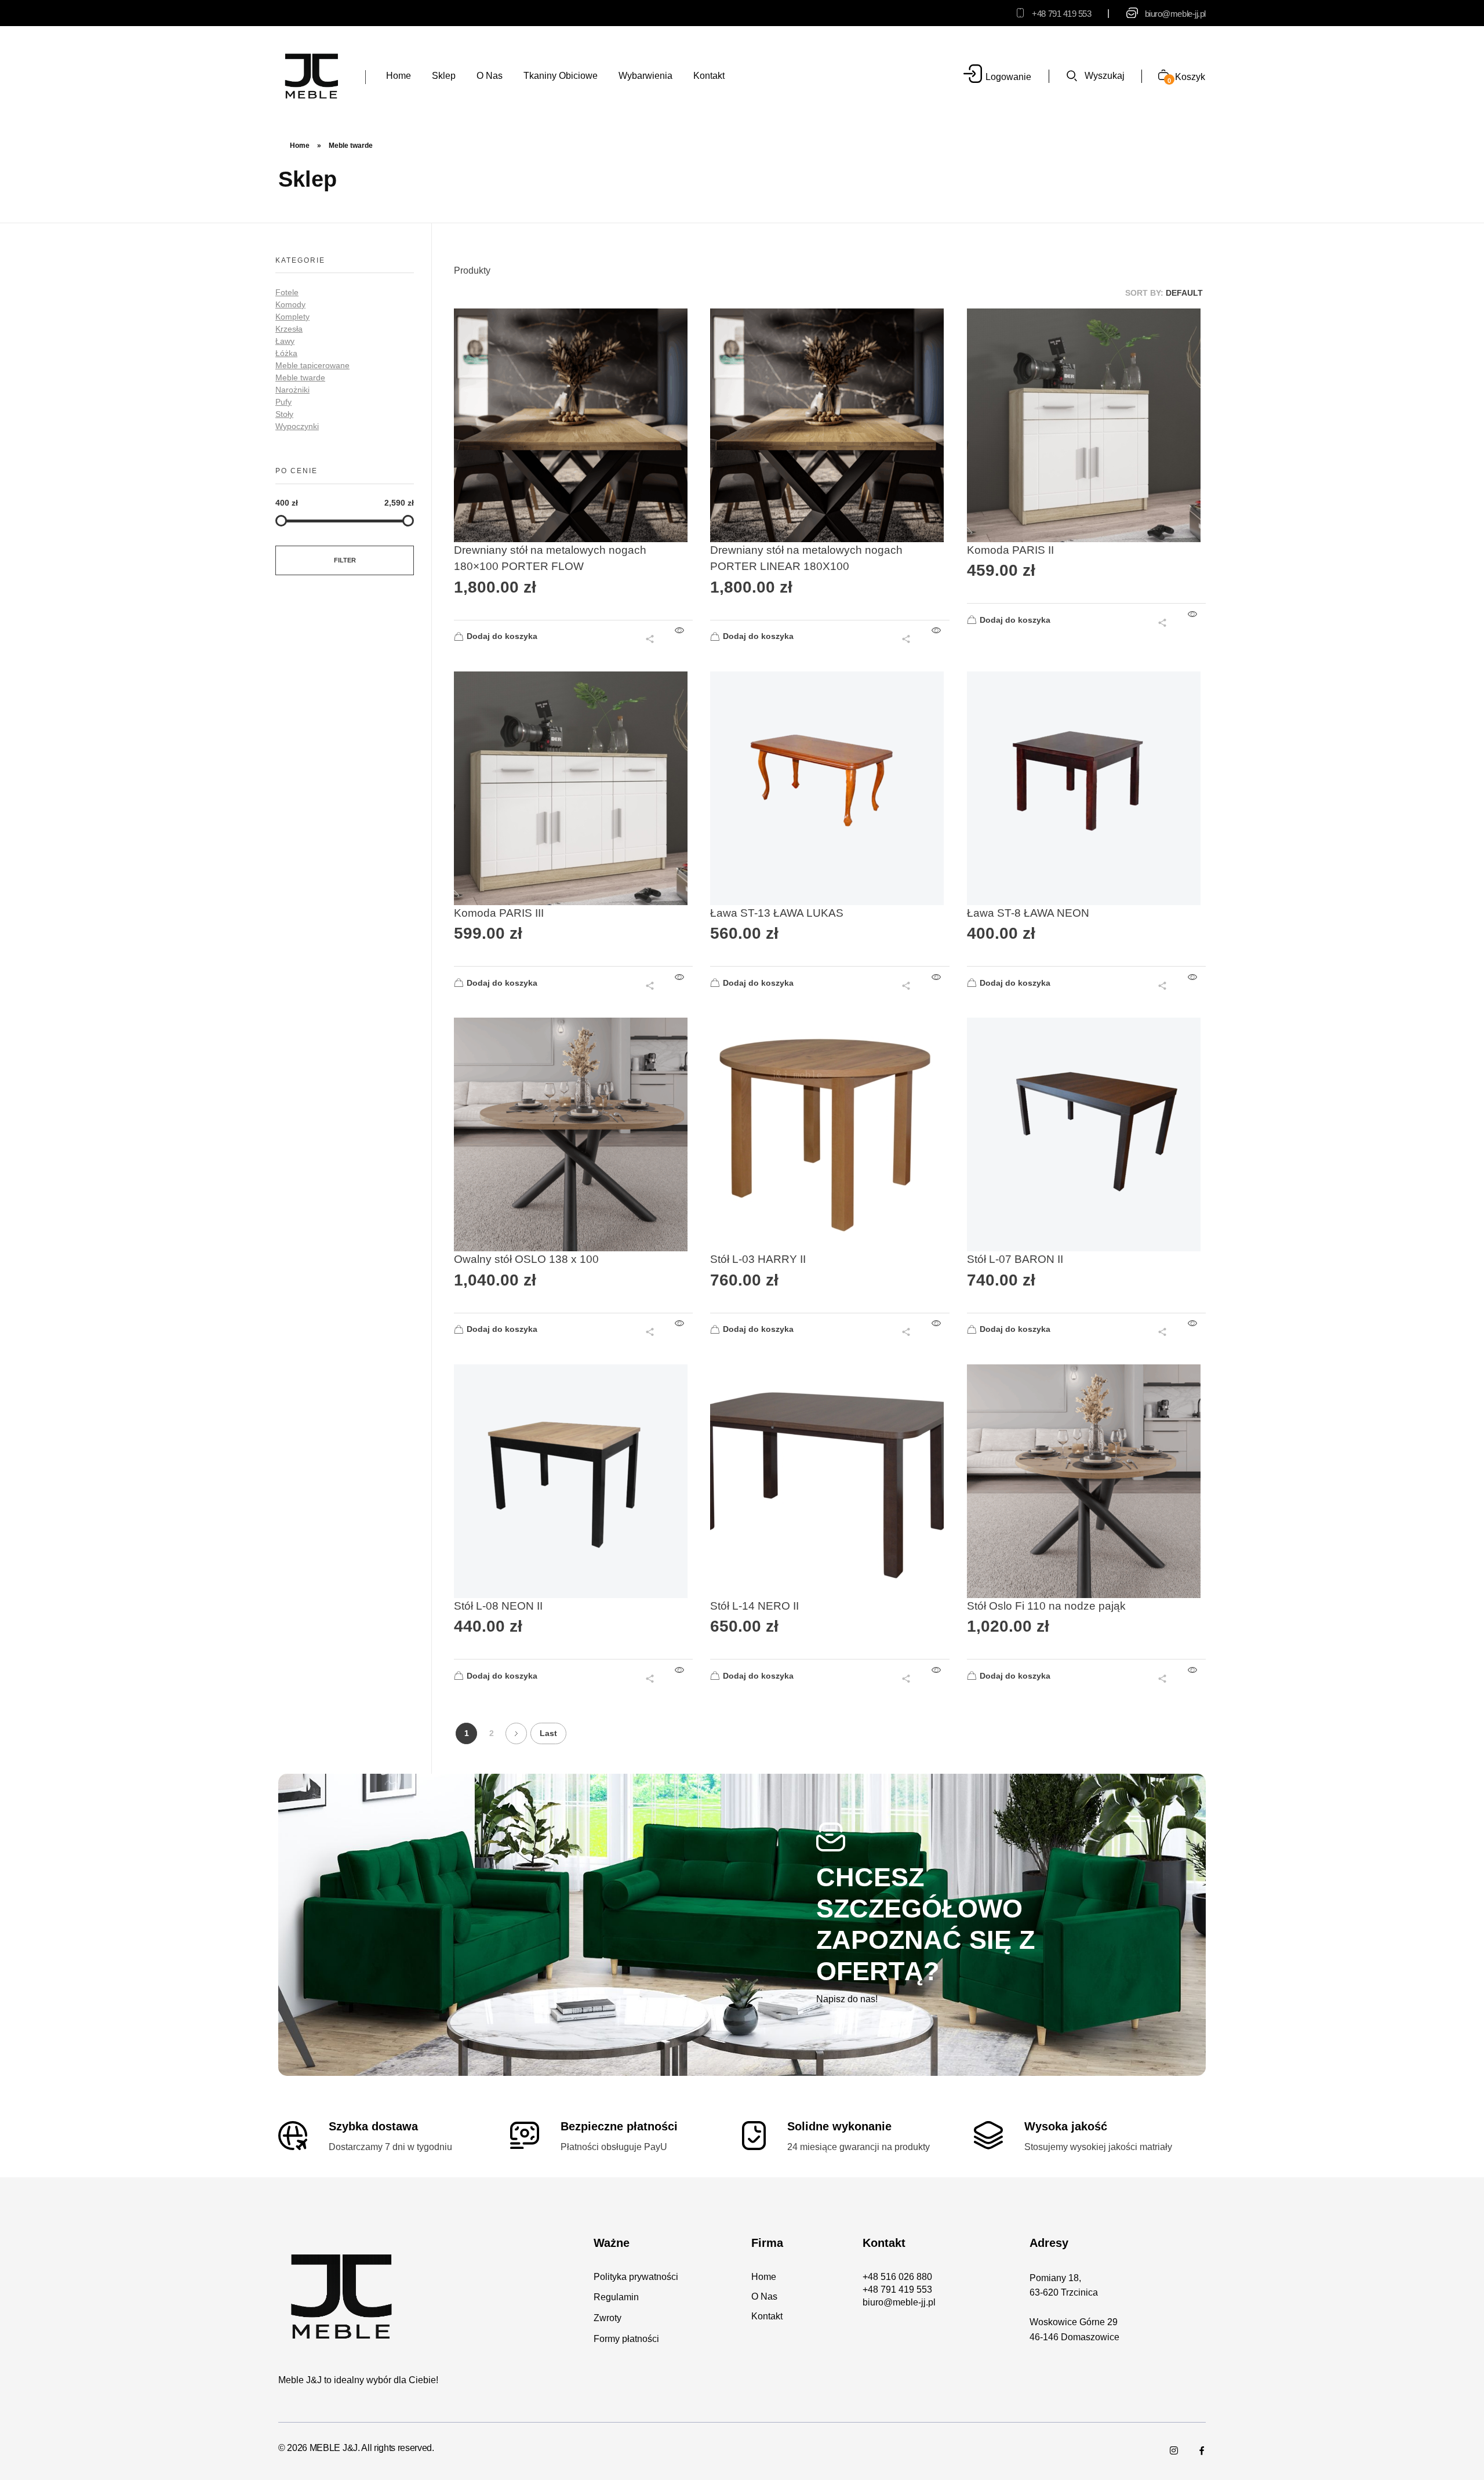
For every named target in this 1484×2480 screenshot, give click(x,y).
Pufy (283, 402)
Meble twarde (300, 377)
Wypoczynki (297, 426)
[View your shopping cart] (1159, 76)
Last (548, 1733)
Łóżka (286, 353)
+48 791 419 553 (1061, 14)
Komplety (292, 317)
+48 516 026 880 (897, 2277)
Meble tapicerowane (312, 365)
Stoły (284, 414)
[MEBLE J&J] (312, 75)
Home (300, 146)
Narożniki (292, 390)
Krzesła (289, 329)
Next (516, 1733)
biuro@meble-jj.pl (1175, 14)
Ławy (285, 341)
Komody (290, 304)
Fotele (287, 292)
